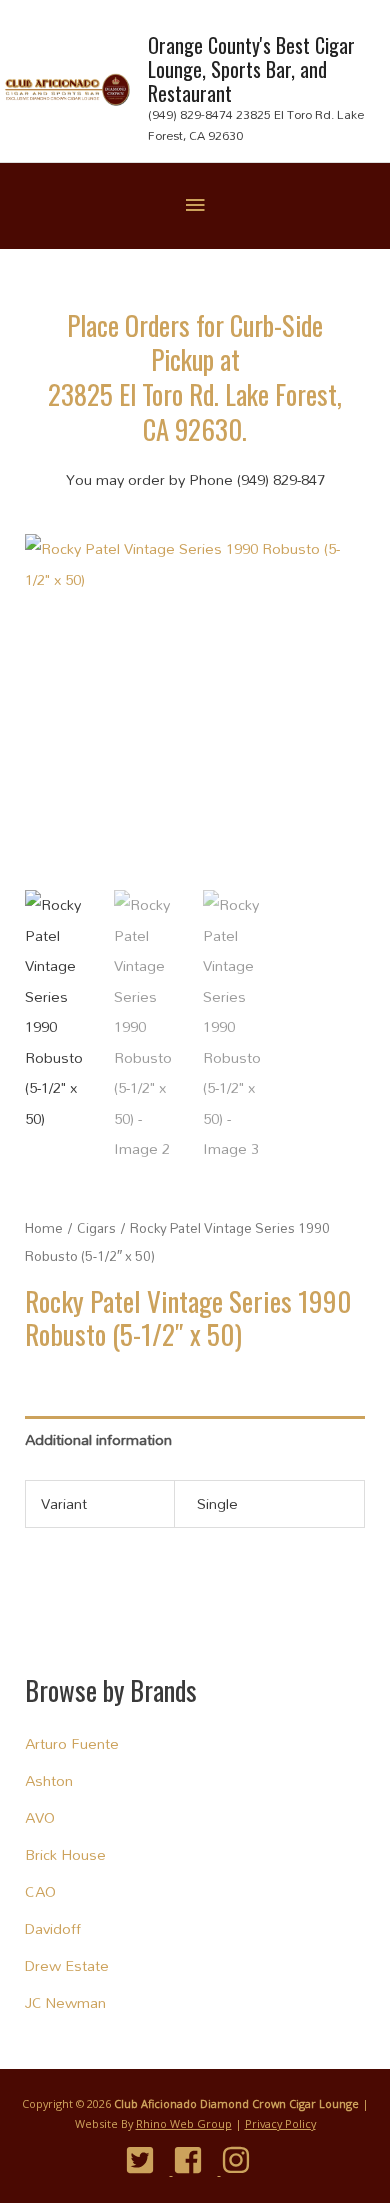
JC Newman (65, 2002)
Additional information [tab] (98, 1439)
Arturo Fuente (72, 1743)
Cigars (96, 1228)
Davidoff (53, 1928)
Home (44, 1228)
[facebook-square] (195, 2160)
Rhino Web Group (184, 2123)
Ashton (49, 1780)
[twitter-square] (147, 2160)
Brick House (65, 1854)
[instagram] (243, 2160)
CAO (40, 1891)
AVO (40, 1817)
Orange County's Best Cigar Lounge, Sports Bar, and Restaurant (251, 69)
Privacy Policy (280, 2123)
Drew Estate (67, 1965)
